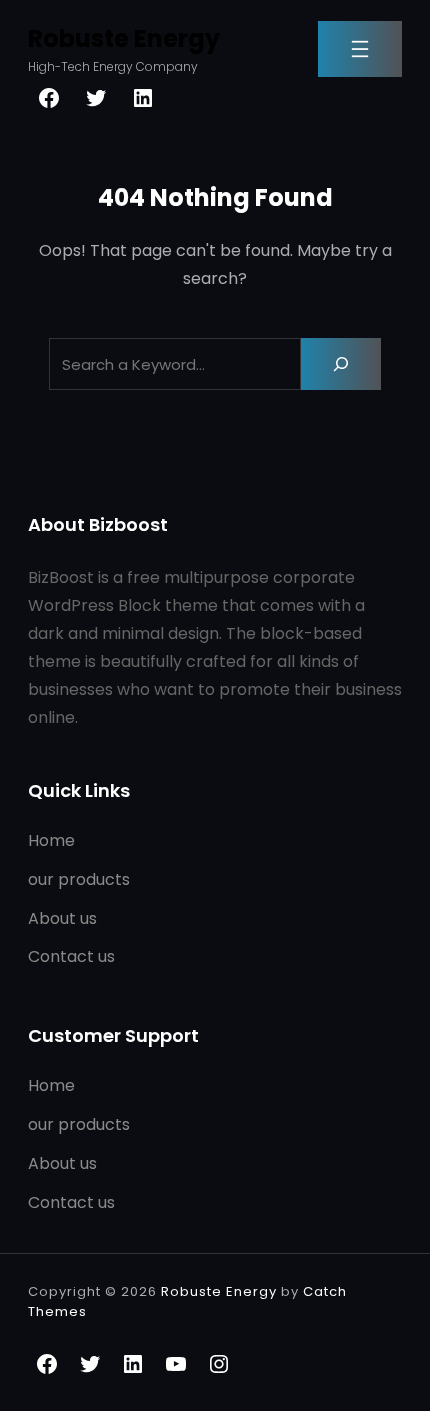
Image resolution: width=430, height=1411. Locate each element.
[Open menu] (360, 49)
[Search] (341, 364)
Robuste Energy (124, 38)
